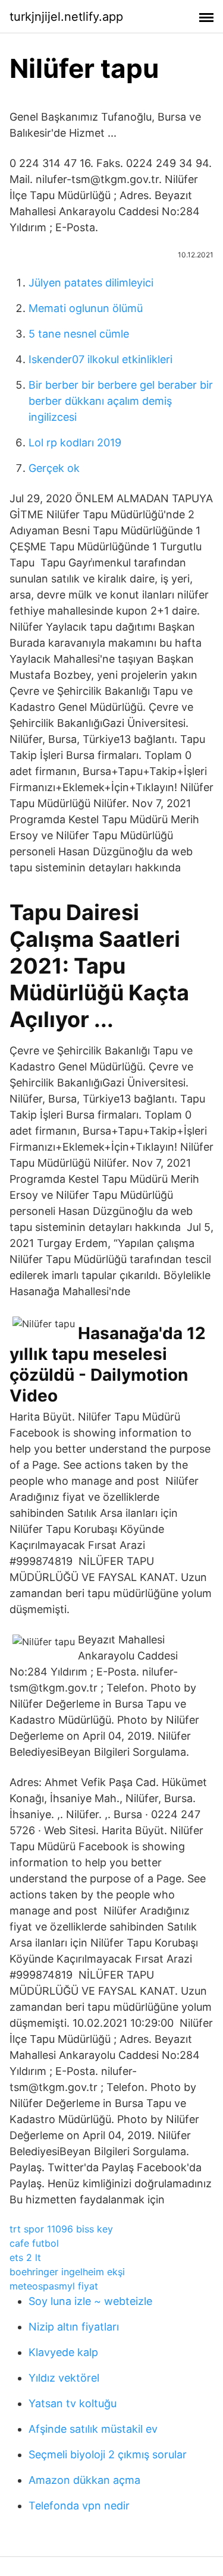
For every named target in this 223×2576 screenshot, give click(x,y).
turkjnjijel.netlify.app (66, 17)
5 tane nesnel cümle (79, 334)
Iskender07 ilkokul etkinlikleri (100, 359)
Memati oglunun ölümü (86, 308)
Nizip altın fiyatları (74, 2327)
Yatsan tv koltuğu (73, 2403)
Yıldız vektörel (64, 2378)
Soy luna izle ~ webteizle (90, 2301)
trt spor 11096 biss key (61, 2229)
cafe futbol (34, 2243)
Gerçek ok (54, 468)
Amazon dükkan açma (84, 2480)
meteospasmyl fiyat (54, 2286)
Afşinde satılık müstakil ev (93, 2429)
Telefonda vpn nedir (79, 2506)
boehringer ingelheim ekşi (67, 2272)
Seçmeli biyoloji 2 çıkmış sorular (108, 2454)
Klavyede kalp (63, 2352)
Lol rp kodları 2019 (75, 443)
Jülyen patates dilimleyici (91, 283)
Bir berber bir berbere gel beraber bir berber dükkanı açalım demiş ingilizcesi (121, 401)
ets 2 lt (25, 2257)
